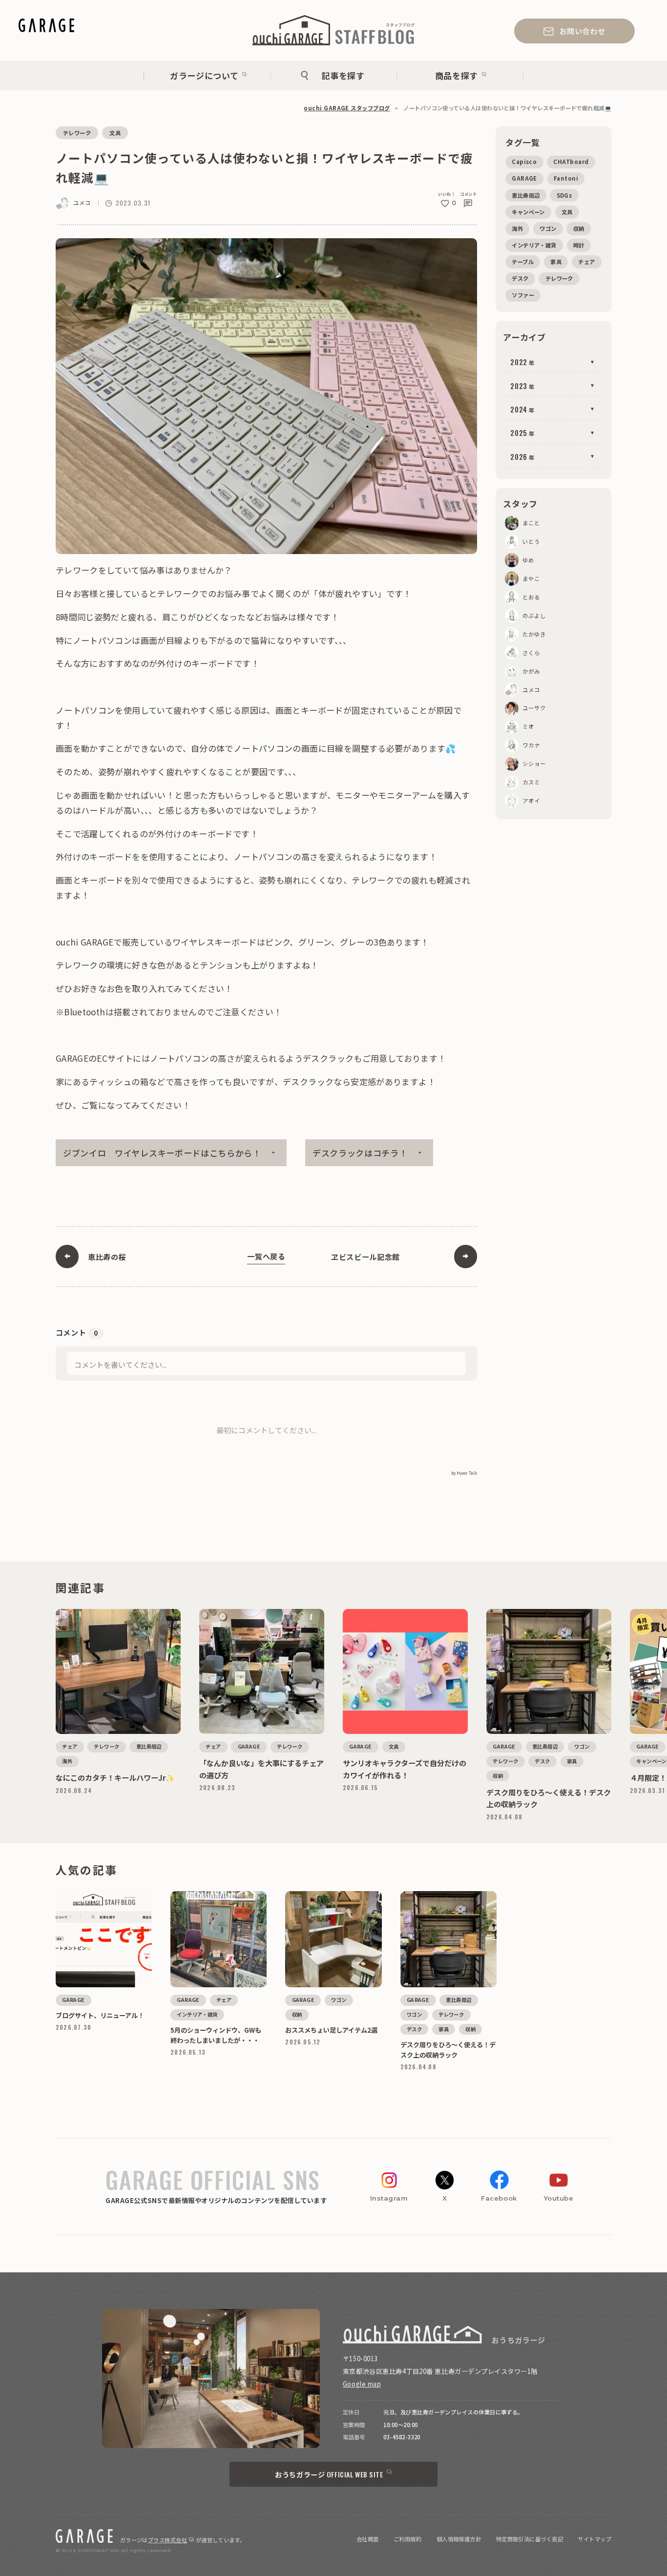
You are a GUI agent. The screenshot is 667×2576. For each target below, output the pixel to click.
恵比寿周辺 (526, 195)
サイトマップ (594, 2539)
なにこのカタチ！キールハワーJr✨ (92, 1612)
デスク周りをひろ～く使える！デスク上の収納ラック (539, 1612)
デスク (520, 278)
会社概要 (368, 2539)
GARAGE (524, 178)
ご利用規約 (407, 2539)
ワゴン (548, 228)
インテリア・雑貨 (534, 245)
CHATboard (571, 162)
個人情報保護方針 (459, 2539)
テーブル (523, 262)
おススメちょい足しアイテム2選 (317, 1895)
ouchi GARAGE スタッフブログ (347, 108)
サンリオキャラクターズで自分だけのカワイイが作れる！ (400, 1612)
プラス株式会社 (167, 2540)
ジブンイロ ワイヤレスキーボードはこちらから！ (162, 1153)
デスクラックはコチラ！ (360, 1153)
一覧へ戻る (266, 1256)
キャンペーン (528, 212)
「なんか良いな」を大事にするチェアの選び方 (245, 1612)
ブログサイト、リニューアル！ (86, 1895)
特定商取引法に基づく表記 (530, 2539)
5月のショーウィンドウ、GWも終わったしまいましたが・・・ (217, 1898)
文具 (115, 133)
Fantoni (566, 178)
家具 (556, 262)
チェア (586, 262)
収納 (579, 228)
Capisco (524, 162)
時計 (579, 245)
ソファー (523, 295)
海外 (517, 228)
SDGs (564, 195)
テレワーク (77, 133)
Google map (362, 2384)
